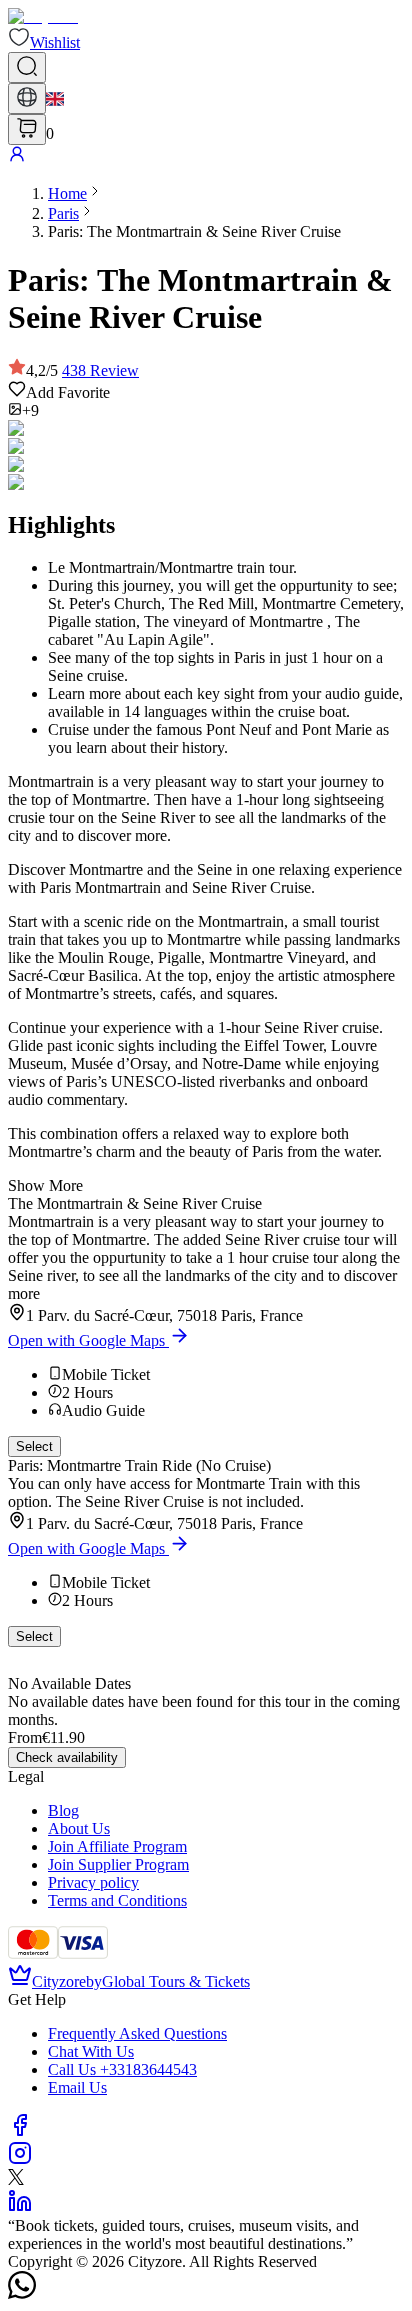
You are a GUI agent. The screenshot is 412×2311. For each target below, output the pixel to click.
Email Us (77, 2087)
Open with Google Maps (86, 1340)
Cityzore (59, 1981)
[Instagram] (20, 2159)
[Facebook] (20, 2131)
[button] (44, 42)
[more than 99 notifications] (27, 129)
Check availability (67, 1757)
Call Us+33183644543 (122, 2069)
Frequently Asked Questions (137, 2033)
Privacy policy (93, 1882)
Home (67, 193)
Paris (63, 213)
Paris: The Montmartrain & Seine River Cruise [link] (194, 231)
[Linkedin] (20, 2207)
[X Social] (16, 2179)
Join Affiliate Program (117, 1846)
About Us (79, 1828)
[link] (67, 193)
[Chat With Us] (22, 2293)
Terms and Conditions (117, 1900)
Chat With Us (91, 2051)
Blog (63, 1810)
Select (34, 1446)
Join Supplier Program (118, 1864)
